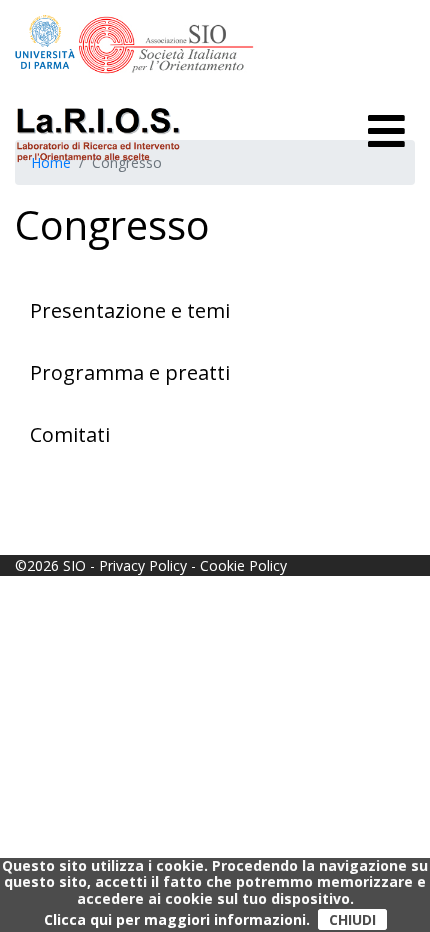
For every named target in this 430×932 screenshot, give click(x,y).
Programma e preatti (130, 372)
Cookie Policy (243, 565)
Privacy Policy (143, 565)
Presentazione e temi (130, 310)
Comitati (70, 434)
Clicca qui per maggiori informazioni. (177, 919)
